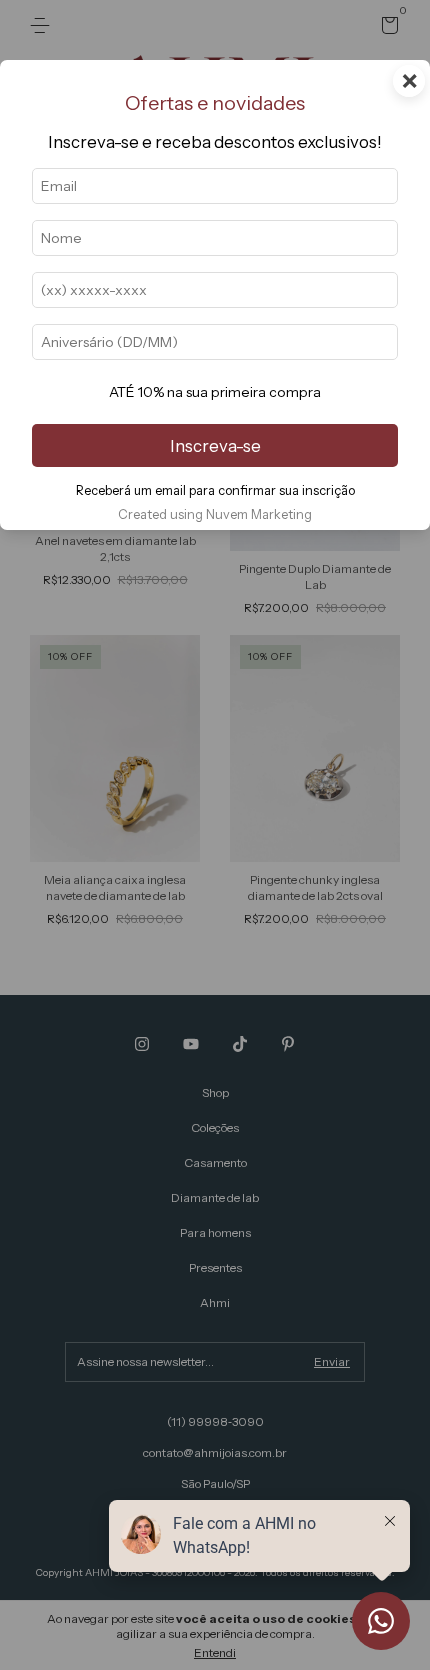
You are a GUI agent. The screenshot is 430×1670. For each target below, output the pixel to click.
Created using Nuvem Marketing (215, 514)
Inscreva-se (215, 446)
